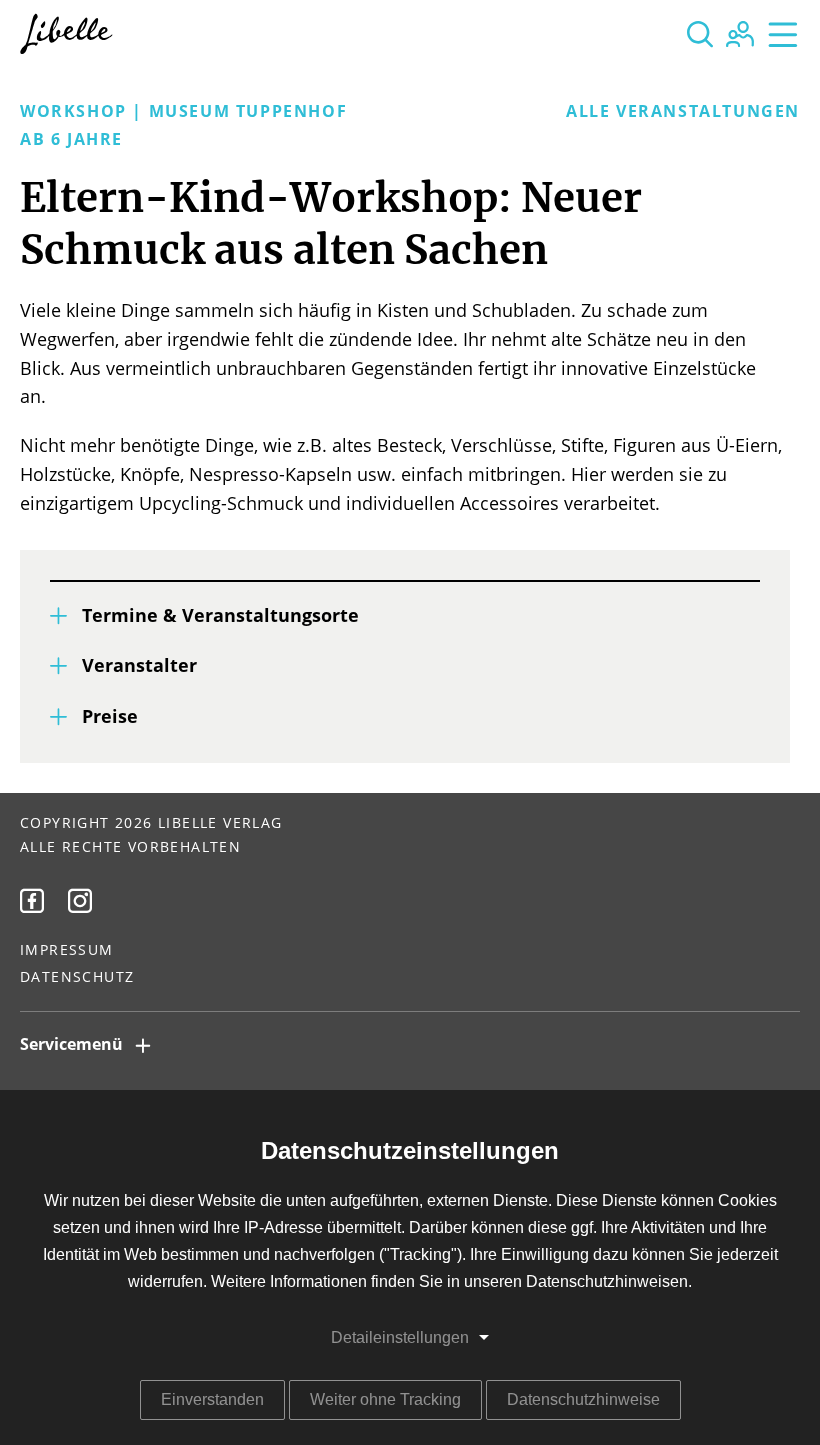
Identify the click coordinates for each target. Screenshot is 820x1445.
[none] (700, 34)
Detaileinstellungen (400, 1337)
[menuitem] (32, 901)
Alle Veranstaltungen (683, 112)
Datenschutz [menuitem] (77, 978)
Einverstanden (212, 1399)
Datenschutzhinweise (583, 1399)
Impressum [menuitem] (67, 951)
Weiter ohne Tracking (385, 1399)
